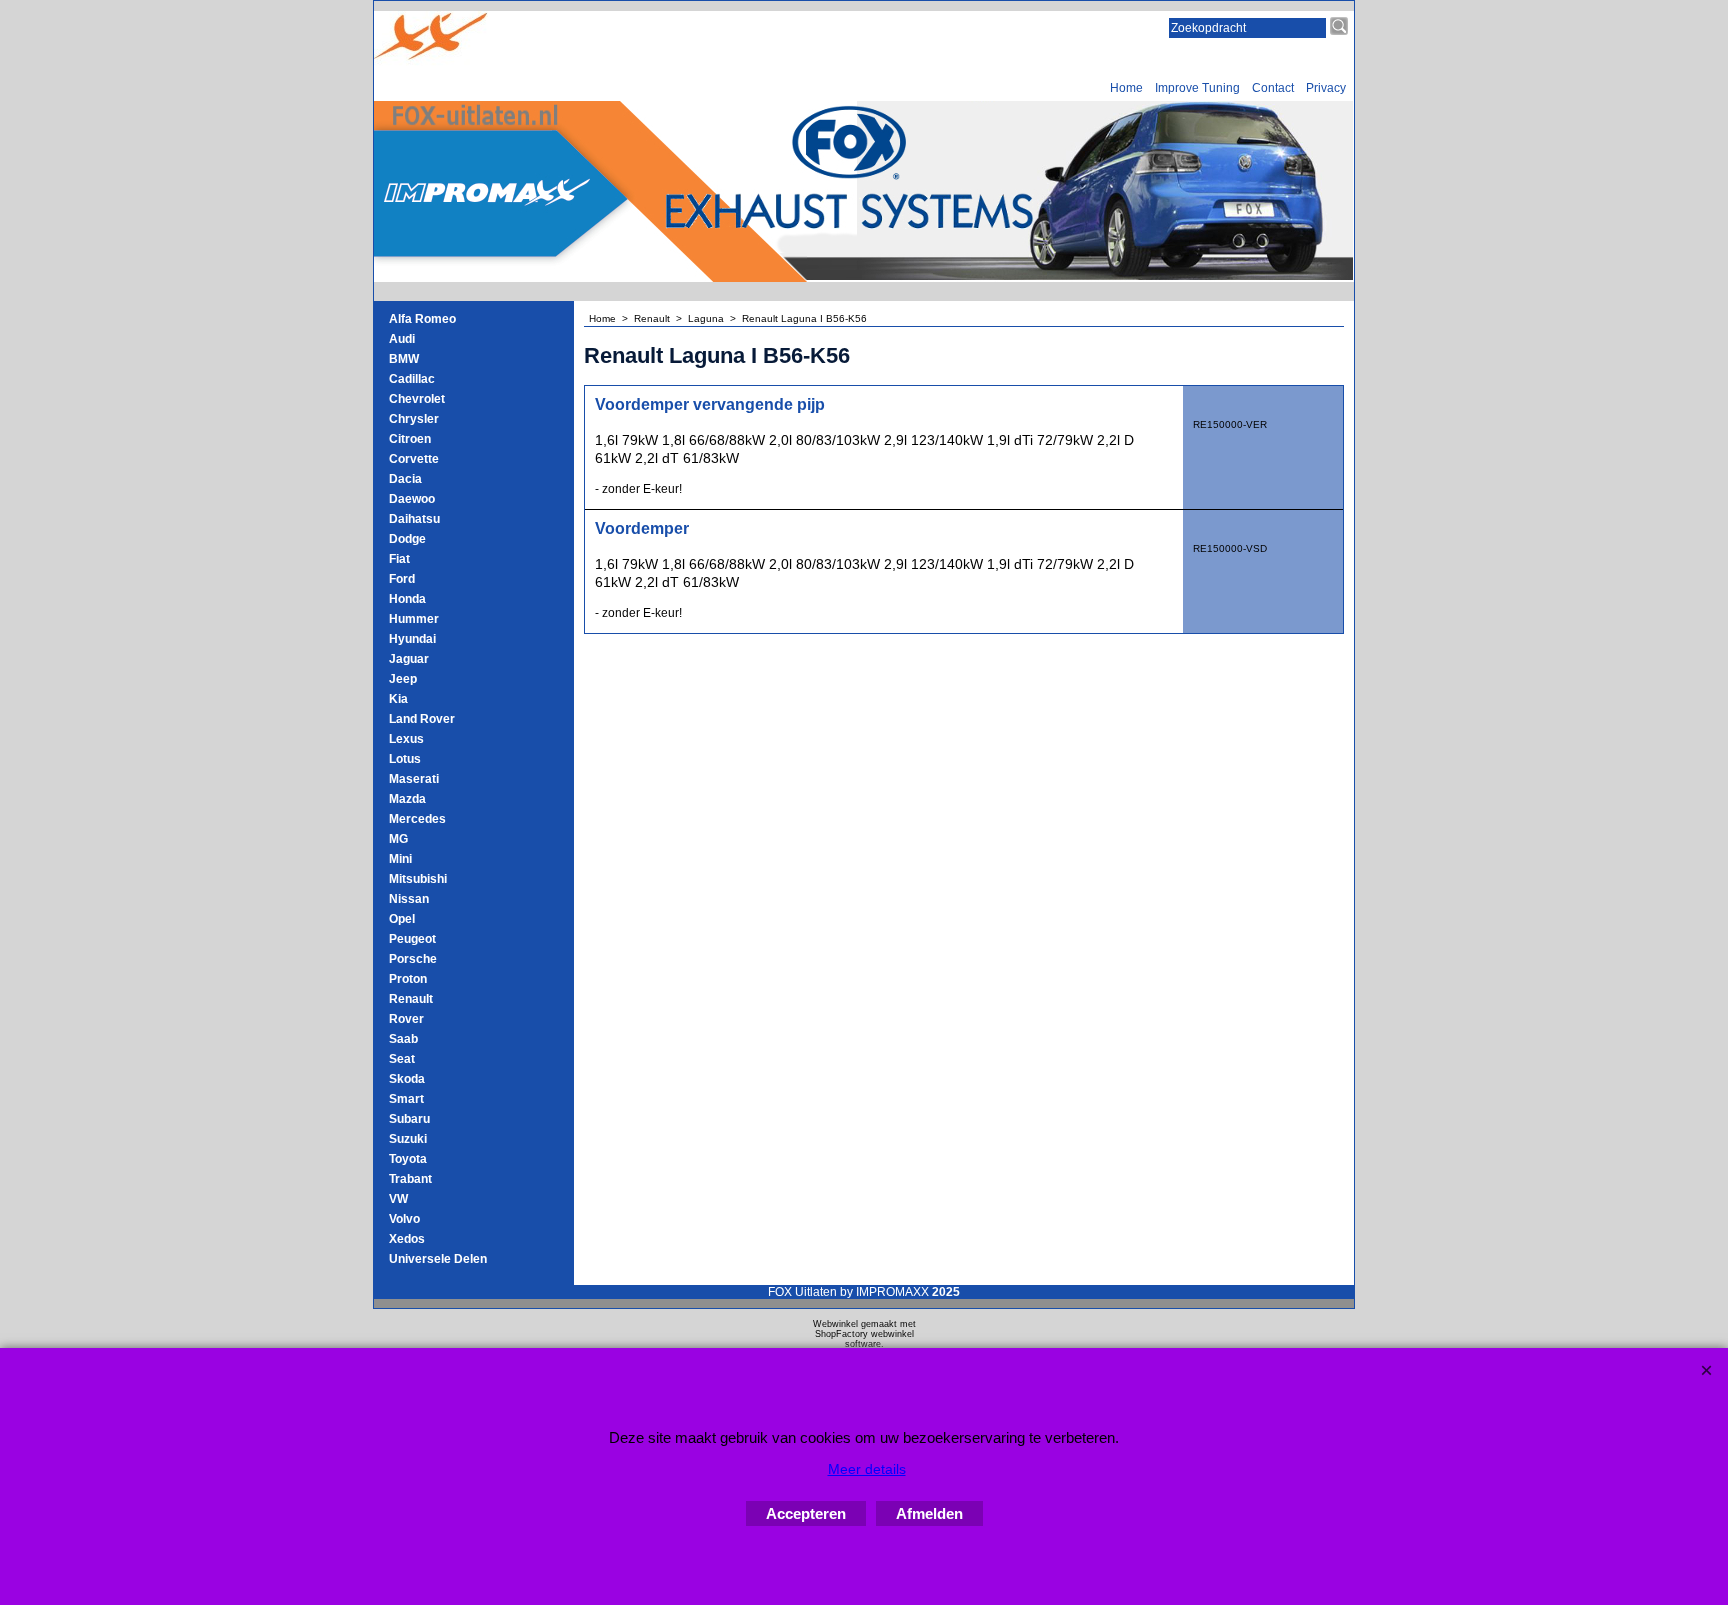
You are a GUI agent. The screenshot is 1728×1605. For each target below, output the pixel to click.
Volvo (404, 1219)
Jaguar (409, 659)
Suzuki (408, 1139)
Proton (408, 979)
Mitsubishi (418, 879)
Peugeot (412, 939)
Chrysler (414, 419)
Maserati (414, 779)
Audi (402, 339)
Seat (402, 1059)
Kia (398, 699)
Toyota (408, 1159)
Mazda (407, 799)
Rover (406, 1019)
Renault (411, 999)
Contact (1273, 88)
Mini (400, 859)
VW (398, 1199)
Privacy (1326, 88)
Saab (403, 1039)
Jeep (403, 679)
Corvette (414, 459)
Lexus (406, 739)
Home (1126, 88)
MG (398, 839)
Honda (407, 599)
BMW (404, 359)
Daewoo (412, 499)
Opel (402, 919)
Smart (406, 1099)
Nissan (409, 899)
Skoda (407, 1079)
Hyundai (412, 639)
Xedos (407, 1239)
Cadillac (412, 379)
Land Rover (422, 719)
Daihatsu (414, 519)
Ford (402, 579)
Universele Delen (438, 1259)
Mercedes (417, 819)
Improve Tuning (1197, 88)
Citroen (410, 439)
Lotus (405, 759)
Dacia (405, 479)
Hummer (414, 619)
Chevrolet (417, 399)
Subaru (409, 1119)
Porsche (413, 959)
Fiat (399, 559)
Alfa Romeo (422, 319)
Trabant (410, 1179)
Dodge (407, 539)
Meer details (867, 1469)
